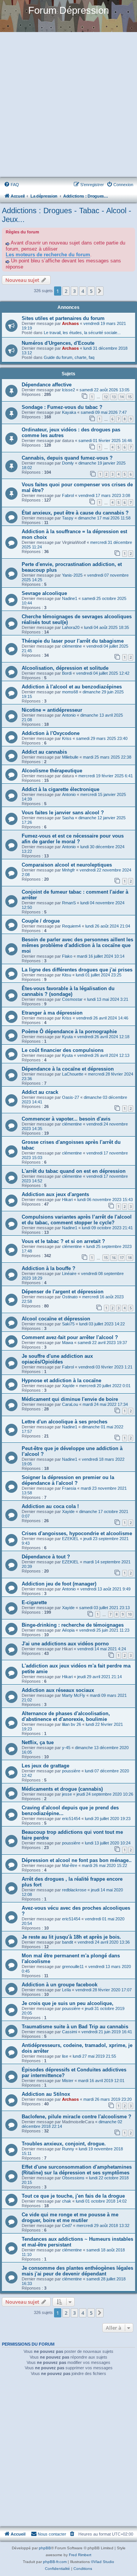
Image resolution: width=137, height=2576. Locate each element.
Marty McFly (74, 1695)
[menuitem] (11, 185)
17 (122, 1258)
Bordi (67, 673)
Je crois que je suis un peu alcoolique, (68, 2003)
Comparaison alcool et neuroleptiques (67, 865)
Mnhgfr (68, 870)
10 (130, 1614)
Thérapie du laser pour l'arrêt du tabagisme (73, 641)
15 (130, 397)
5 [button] (91, 291)
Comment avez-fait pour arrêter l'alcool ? (70, 1337)
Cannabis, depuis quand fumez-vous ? (67, 458)
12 (106, 397)
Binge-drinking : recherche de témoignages (73, 1625)
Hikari (67, 1200)
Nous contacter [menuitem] (52, 2534)
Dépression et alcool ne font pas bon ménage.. (77, 1860)
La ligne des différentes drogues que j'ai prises (77, 970)
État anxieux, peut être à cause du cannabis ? (75, 513)
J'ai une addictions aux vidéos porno (65, 1644)
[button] (100, 291)
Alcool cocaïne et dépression (56, 1319)
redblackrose (74, 1890)
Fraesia (69, 1488)
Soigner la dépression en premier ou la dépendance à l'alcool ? (68, 1480)
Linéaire (69, 1274)
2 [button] (66, 291)
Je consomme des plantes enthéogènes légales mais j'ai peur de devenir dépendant (77, 2271)
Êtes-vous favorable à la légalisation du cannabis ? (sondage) (68, 991)
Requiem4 (71, 926)
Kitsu (67, 975)
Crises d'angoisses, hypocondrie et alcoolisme (77, 1533)
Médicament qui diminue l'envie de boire (70, 1399)
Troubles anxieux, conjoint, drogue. (64, 2144)
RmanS (69, 903)
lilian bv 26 (72, 1724)
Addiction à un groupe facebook (60, 1985)
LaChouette (73, 1074)
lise (65, 2056)
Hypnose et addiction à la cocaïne (61, 1380)
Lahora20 (71, 627)
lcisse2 (68, 390)
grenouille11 (73, 1967)
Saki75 (68, 1324)
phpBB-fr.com (55, 2562)
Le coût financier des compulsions (63, 1050)
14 (122, 397)
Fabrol (68, 495)
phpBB (45, 2548)
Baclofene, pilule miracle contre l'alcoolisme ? (76, 2117)
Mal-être (70, 1865)
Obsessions (73, 2178)
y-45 (66, 1748)
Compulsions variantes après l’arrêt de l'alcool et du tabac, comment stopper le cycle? (77, 1220)
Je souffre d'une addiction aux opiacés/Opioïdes (57, 1359)
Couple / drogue (41, 921)
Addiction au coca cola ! (50, 1506)
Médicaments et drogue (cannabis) (62, 1789)
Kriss (67, 738)
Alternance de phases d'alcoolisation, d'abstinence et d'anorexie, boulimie (66, 1716)
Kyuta (67, 1037)
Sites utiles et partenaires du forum (63, 318)
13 (114, 397)
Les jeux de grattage (45, 1766)
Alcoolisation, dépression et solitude (65, 668)
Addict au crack (40, 1092)
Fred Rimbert (80, 2555)
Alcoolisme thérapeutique (52, 771)
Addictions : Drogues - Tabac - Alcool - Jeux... (67, 215)
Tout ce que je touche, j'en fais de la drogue (73, 2196)
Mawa (68, 1343)
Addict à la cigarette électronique (61, 789)
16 (114, 1258)
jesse (67, 1794)
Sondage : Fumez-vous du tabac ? (62, 407)
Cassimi (69, 2032)
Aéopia (68, 1630)
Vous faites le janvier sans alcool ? (63, 813)
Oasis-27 (71, 1097)
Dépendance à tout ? (46, 1557)
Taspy (68, 518)
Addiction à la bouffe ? (49, 1268)
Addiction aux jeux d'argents (55, 1194)
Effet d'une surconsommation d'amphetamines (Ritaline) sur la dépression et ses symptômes (77, 2170)
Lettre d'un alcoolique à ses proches (65, 1422)
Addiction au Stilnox (46, 2094)
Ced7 (67, 2225)
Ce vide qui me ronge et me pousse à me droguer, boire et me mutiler (70, 2217)
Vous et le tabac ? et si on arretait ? (63, 1241)
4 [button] (83, 291)
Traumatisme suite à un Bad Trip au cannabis (75, 2027)
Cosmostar (72, 999)
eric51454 (71, 1819)
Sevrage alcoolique (44, 593)
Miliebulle (70, 757)
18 (130, 1258)
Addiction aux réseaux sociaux (58, 1690)
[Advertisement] (68, 105)
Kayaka (69, 412)
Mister (68, 2081)
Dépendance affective (47, 385)
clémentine (72, 646)
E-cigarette (34, 1602)
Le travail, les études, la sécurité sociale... (82, 333)
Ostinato (70, 1297)
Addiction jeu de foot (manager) (59, 1584)
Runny (68, 2149)
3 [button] (74, 291)
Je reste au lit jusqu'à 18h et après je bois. (71, 1937)
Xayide (68, 1386)
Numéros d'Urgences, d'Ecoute (58, 343)
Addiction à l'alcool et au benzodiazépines (72, 687)
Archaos (70, 323)
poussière (71, 1771)
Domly (68, 463)
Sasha (68, 818)
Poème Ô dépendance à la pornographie (69, 1032)
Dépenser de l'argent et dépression (63, 1292)
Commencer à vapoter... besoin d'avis (66, 1119)
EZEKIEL (70, 1539)
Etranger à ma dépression (52, 1013)
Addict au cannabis (44, 752)
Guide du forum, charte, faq (69, 357)
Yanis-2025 (72, 575)
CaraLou (70, 1404)
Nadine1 (70, 598)
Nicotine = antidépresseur (52, 710)
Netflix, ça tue (38, 1742)
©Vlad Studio (103, 2562)
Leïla (66, 1990)
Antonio (69, 715)
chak (67, 2201)
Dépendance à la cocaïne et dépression (68, 1069)
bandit (68, 1942)
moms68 (70, 692)
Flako (67, 956)
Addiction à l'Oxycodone (51, 733)
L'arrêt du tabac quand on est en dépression (74, 1171)
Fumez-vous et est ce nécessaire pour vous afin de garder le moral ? (73, 839)
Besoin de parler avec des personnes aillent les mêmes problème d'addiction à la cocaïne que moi (77, 945)
